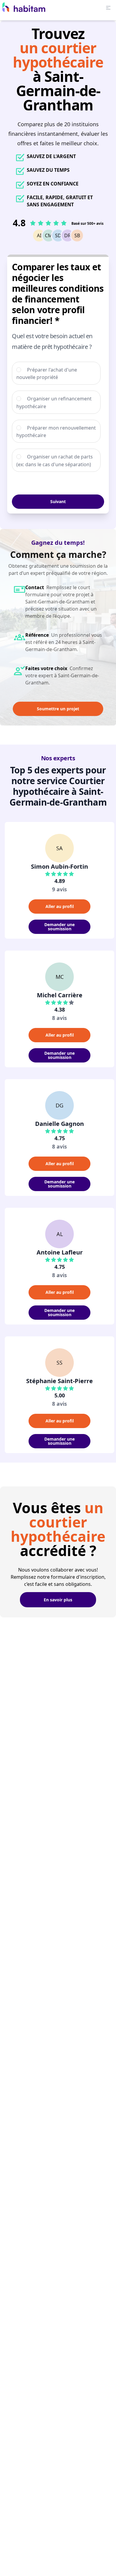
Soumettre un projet (58, 709)
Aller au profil (60, 906)
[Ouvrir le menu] (108, 8)
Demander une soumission (59, 927)
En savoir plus (58, 1600)
